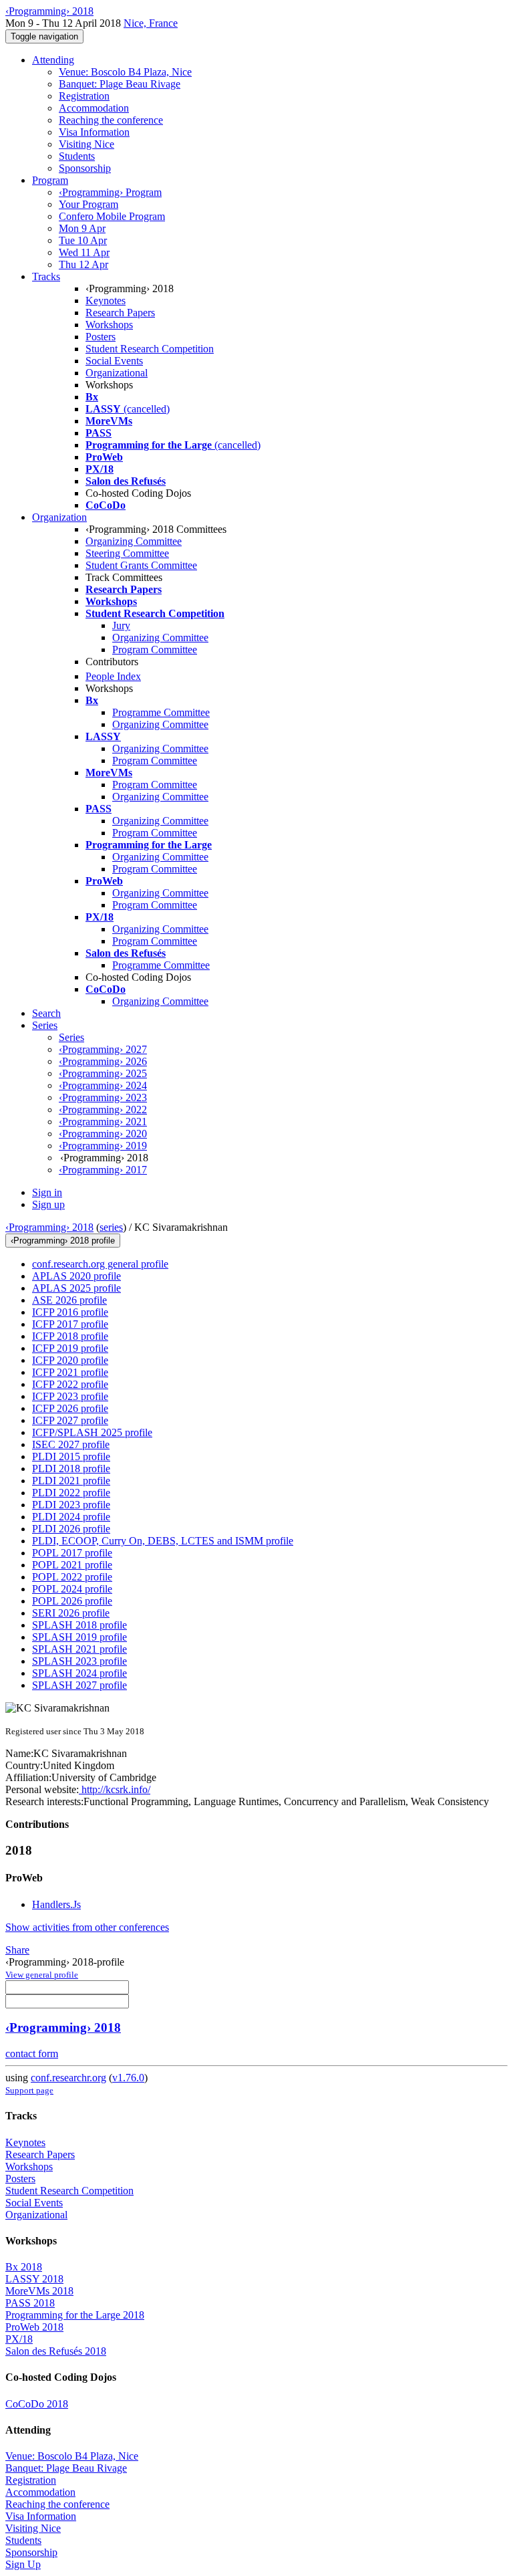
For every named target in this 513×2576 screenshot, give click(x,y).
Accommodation (94, 108)
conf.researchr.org (68, 2078)
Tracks (46, 276)
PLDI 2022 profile (71, 1493)
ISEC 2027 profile (71, 1444)
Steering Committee (127, 553)
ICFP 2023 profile (70, 1396)
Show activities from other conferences (87, 1927)
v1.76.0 (128, 2078)
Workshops (109, 325)
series (111, 1227)
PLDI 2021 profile (71, 1481)
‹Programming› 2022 (103, 1109)
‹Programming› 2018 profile (63, 1241)
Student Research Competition (150, 349)
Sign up (48, 1204)
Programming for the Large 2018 (75, 2315)
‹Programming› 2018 (49, 1227)
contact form (32, 2054)
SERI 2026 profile (71, 1613)
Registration (84, 96)
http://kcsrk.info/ (115, 1789)
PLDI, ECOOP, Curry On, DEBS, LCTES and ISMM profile (163, 1541)
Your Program (89, 204)
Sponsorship (85, 168)
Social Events (114, 361)
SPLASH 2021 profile (79, 1649)
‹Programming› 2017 (103, 1170)
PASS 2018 (30, 2303)
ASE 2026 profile (69, 1300)
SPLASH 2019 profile (79, 1637)
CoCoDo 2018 (37, 2404)
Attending (53, 60)
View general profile (42, 1975)
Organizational (117, 373)
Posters (101, 337)
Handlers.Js (56, 1904)
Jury (121, 625)
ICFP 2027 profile (70, 1420)
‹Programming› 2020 (103, 1134)
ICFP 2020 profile (70, 1360)
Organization (59, 517)
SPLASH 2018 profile (79, 1625)
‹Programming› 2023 (103, 1097)
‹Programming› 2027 (103, 1049)
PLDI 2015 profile (71, 1456)
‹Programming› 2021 (103, 1122)
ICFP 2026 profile (70, 1408)
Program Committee (155, 650)
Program (50, 180)
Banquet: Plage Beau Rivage (120, 84)
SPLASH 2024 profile (79, 1673)
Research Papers (120, 313)
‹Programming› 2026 (103, 1061)
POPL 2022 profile (72, 1577)
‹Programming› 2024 (103, 1085)
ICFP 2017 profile (70, 1324)
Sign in (47, 1192)
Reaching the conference (111, 120)
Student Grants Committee (141, 565)
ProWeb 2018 (34, 2327)
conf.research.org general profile (100, 1264)
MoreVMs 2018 (39, 2291)
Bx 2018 (24, 2267)
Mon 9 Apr (82, 228)
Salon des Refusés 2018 (56, 2351)
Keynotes (106, 301)
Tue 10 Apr (83, 240)
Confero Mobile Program (112, 216)
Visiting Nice (87, 144)
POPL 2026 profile (72, 1601)
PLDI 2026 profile (71, 1529)
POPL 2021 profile (72, 1565)
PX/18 (19, 2339)
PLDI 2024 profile (71, 1517)
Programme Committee (161, 712)
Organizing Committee (134, 541)
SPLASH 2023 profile (79, 1661)
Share (17, 1950)
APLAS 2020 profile (76, 1276)
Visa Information (94, 132)
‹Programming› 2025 (103, 1073)
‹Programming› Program (110, 192)
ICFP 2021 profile (70, 1372)
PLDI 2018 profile (71, 1469)
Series (71, 1037)
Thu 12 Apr (83, 264)
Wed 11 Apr (84, 252)
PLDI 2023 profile (71, 1505)
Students (77, 156)
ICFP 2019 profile (70, 1348)
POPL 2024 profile (72, 1589)
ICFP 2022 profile (70, 1384)
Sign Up (23, 2564)
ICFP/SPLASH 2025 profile (92, 1432)
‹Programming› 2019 (103, 1146)
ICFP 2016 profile (70, 1312)
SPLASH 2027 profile (79, 1685)
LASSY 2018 (34, 2279)
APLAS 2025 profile (76, 1288)
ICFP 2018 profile (70, 1336)
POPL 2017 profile (72, 1553)
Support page (29, 2090)
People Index (113, 676)
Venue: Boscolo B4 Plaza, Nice (125, 72)
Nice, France (151, 23)
